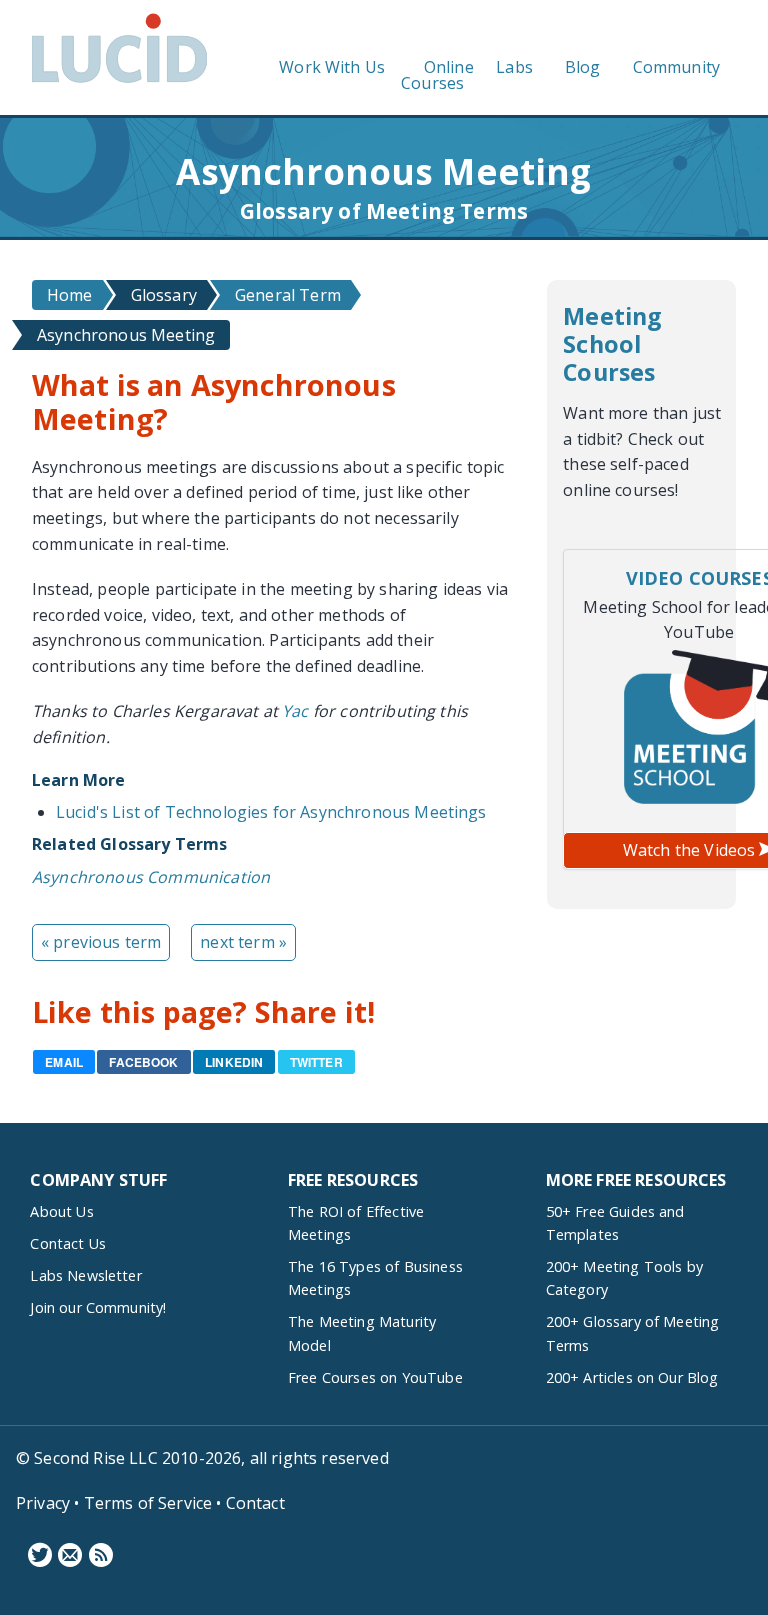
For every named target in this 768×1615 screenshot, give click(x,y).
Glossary (164, 295)
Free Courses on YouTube (375, 1377)
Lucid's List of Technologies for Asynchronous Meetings (271, 812)
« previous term (101, 942)
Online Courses (437, 75)
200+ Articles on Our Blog (632, 1377)
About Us (61, 1211)
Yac (295, 711)
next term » (243, 942)
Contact (255, 1503)
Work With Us (332, 67)
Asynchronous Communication (151, 877)
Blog (583, 67)
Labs (514, 67)
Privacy (43, 1503)
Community (676, 67)
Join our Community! (98, 1307)
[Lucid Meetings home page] (119, 82)
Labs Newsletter (85, 1275)
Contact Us (68, 1243)
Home (70, 295)
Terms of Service (148, 1503)
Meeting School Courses (612, 344)
